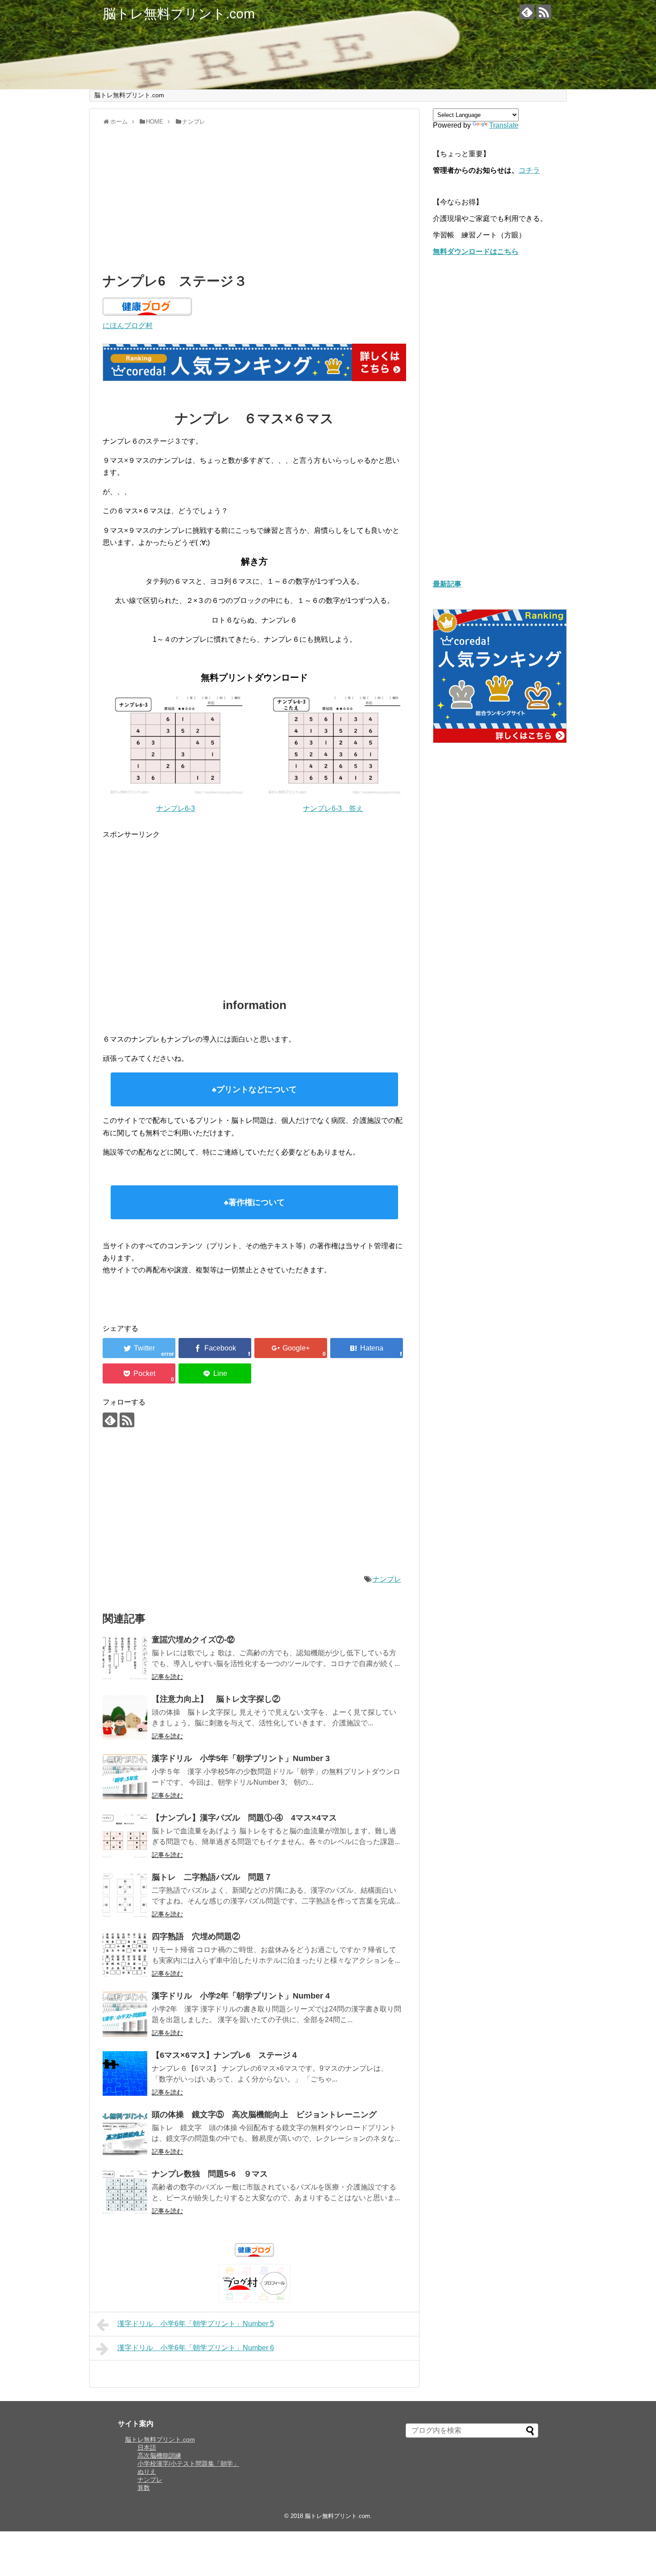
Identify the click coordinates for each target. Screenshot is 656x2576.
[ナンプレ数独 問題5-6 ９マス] (125, 2192)
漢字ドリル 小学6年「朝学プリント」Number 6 (196, 2348)
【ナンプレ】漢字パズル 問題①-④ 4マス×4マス (244, 1818)
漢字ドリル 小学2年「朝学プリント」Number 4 (241, 1996)
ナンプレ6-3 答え (333, 808)
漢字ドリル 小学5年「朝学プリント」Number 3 (241, 1758)
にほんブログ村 (128, 326)
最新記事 (447, 584)
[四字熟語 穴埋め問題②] (125, 1955)
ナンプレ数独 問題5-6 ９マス (210, 2174)
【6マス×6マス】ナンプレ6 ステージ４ (229, 2055)
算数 (144, 2488)
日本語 (147, 2447)
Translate (504, 125)
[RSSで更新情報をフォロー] (544, 12)
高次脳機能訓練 (159, 2456)
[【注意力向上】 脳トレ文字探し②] (125, 1717)
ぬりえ (147, 2472)
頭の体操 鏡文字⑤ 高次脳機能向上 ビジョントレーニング (264, 2115)
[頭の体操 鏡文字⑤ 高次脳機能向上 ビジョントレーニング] (125, 2133)
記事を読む (167, 1677)
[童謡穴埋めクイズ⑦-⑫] (125, 1658)
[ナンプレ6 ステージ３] (367, 1348)
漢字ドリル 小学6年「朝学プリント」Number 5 (196, 2324)
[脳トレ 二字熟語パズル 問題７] (125, 1895)
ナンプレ (387, 1579)
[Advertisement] (254, 197)
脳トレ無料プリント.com (179, 14)
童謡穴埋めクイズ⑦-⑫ (193, 1640)
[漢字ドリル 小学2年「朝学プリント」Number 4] (125, 2014)
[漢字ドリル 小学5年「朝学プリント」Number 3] (125, 1777)
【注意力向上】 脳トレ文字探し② (216, 1699)
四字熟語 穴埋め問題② (196, 1936)
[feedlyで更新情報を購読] (527, 12)
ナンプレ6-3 (176, 808)
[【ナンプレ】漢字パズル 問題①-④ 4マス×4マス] (125, 1836)
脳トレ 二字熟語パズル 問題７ (212, 1877)
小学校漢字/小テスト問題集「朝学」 (188, 2464)
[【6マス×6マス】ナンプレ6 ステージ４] (125, 2073)
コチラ (529, 170)
